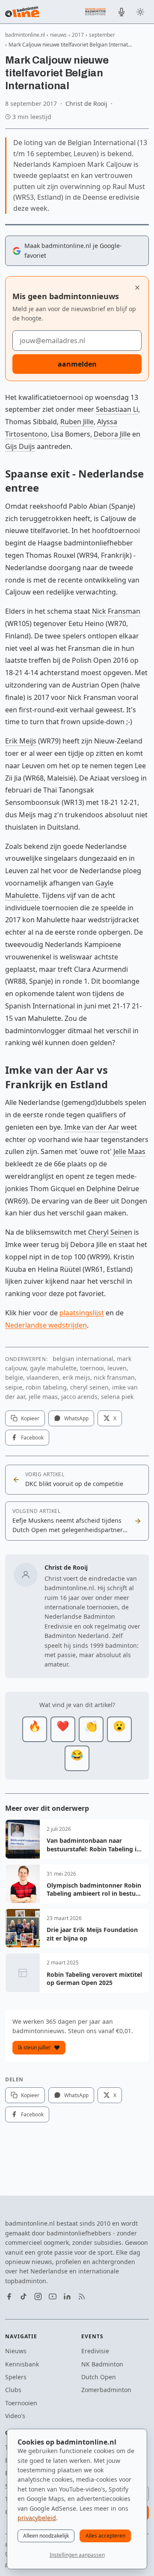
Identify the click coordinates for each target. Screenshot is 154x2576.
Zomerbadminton (106, 2390)
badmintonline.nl (25, 35)
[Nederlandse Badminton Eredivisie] (95, 12)
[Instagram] (38, 2296)
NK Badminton (102, 2364)
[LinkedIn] (67, 2296)
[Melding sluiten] (137, 288)
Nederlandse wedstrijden (46, 1325)
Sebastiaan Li (117, 409)
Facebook (32, 1438)
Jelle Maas (129, 1151)
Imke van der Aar (92, 1127)
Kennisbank (22, 2364)
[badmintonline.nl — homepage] (22, 12)
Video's (15, 2416)
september (102, 35)
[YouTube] (53, 2296)
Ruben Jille (77, 422)
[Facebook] (9, 2296)
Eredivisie (95, 2351)
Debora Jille (112, 434)
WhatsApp (76, 1418)
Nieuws (16, 2351)
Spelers (16, 2377)
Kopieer (30, 1418)
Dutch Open (99, 2377)
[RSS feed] (82, 2296)
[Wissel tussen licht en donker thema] (140, 12)
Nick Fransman (116, 611)
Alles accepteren (105, 2536)
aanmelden (77, 364)
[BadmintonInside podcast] (121, 12)
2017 (78, 35)
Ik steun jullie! (34, 2047)
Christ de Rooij (86, 103)
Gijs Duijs (20, 446)
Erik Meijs (21, 741)
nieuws (58, 35)
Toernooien (21, 2403)
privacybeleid (37, 2518)
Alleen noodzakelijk (46, 2536)
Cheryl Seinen (110, 1232)
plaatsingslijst (82, 1313)
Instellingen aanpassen (77, 2555)
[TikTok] (24, 2296)
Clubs (13, 2390)
